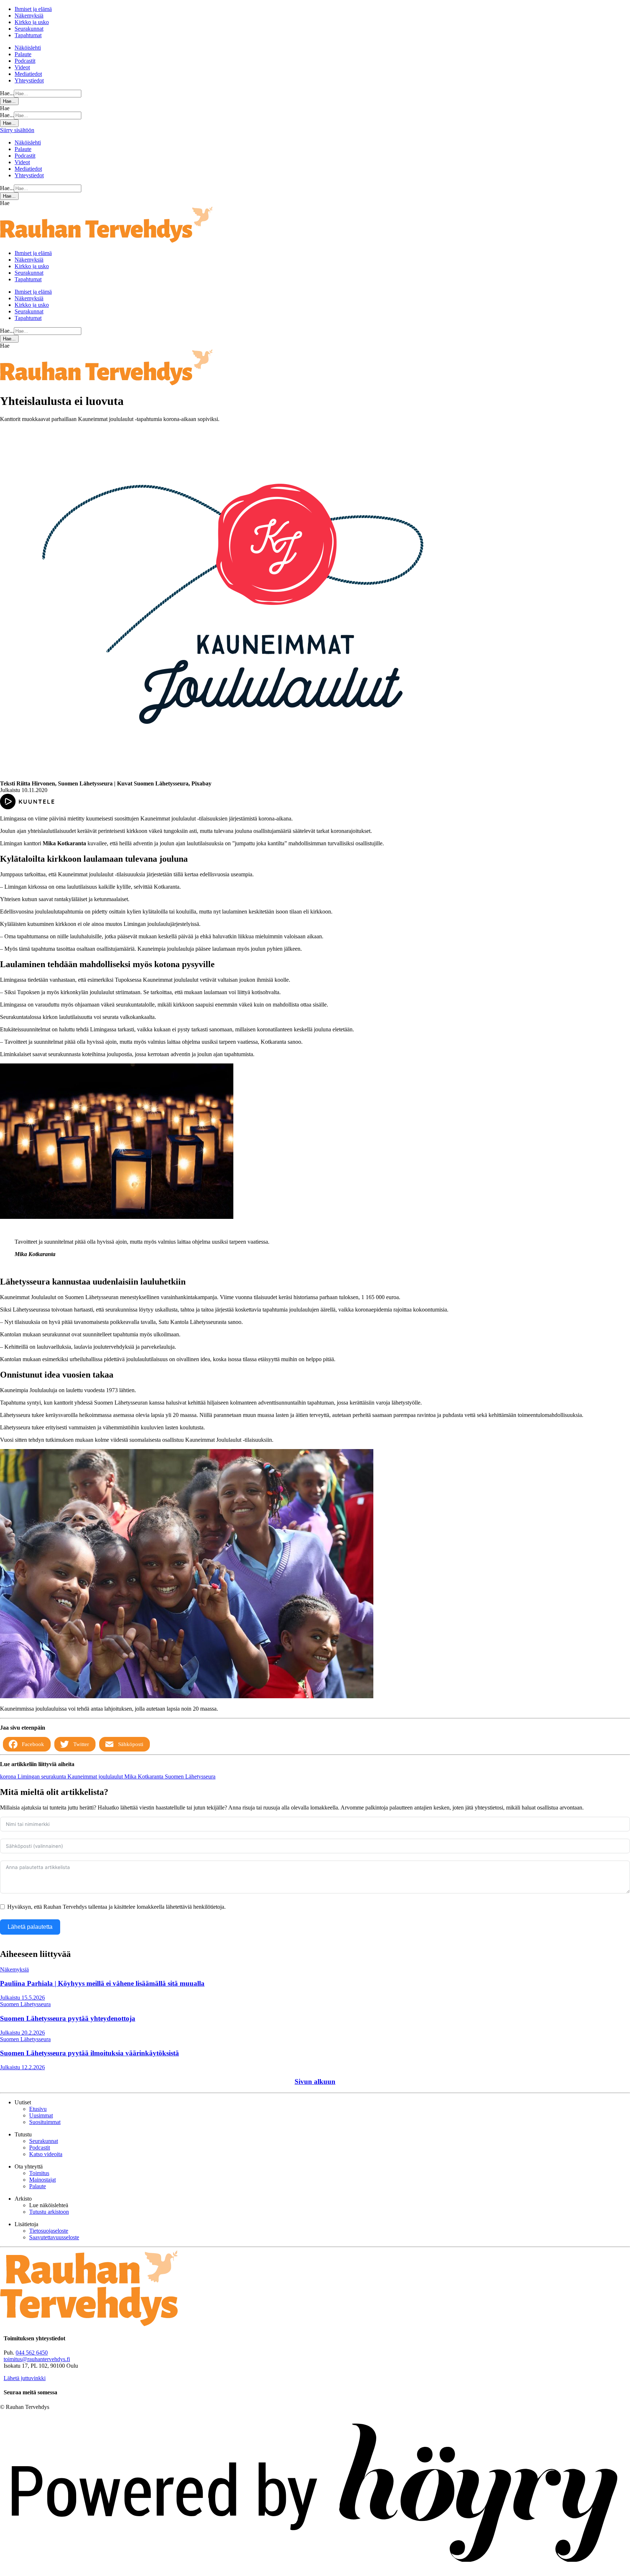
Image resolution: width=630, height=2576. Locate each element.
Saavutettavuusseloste (54, 2237)
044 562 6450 (32, 2353)
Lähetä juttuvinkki (25, 2378)
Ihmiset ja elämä (33, 9)
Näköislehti (28, 48)
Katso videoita (46, 2154)
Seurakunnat (29, 29)
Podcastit (25, 61)
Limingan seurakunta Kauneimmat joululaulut (71, 1776)
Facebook (33, 1744)
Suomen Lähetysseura (190, 1776)
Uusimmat (41, 2115)
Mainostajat (42, 2180)
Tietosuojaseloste (49, 2231)
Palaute (23, 54)
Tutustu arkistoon (49, 2212)
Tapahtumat (28, 35)
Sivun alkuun (315, 2081)
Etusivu (38, 2109)
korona (9, 1776)
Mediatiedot (28, 74)
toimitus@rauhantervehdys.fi (37, 2359)
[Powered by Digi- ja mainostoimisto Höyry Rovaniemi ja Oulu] (315, 2573)
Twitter (81, 1744)
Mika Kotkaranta (145, 1776)
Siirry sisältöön (17, 130)
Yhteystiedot (29, 80)
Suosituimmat (45, 2122)
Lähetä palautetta (30, 1927)
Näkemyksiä (29, 16)
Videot (22, 67)
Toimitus (39, 2173)
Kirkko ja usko (32, 22)
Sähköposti (131, 1744)
